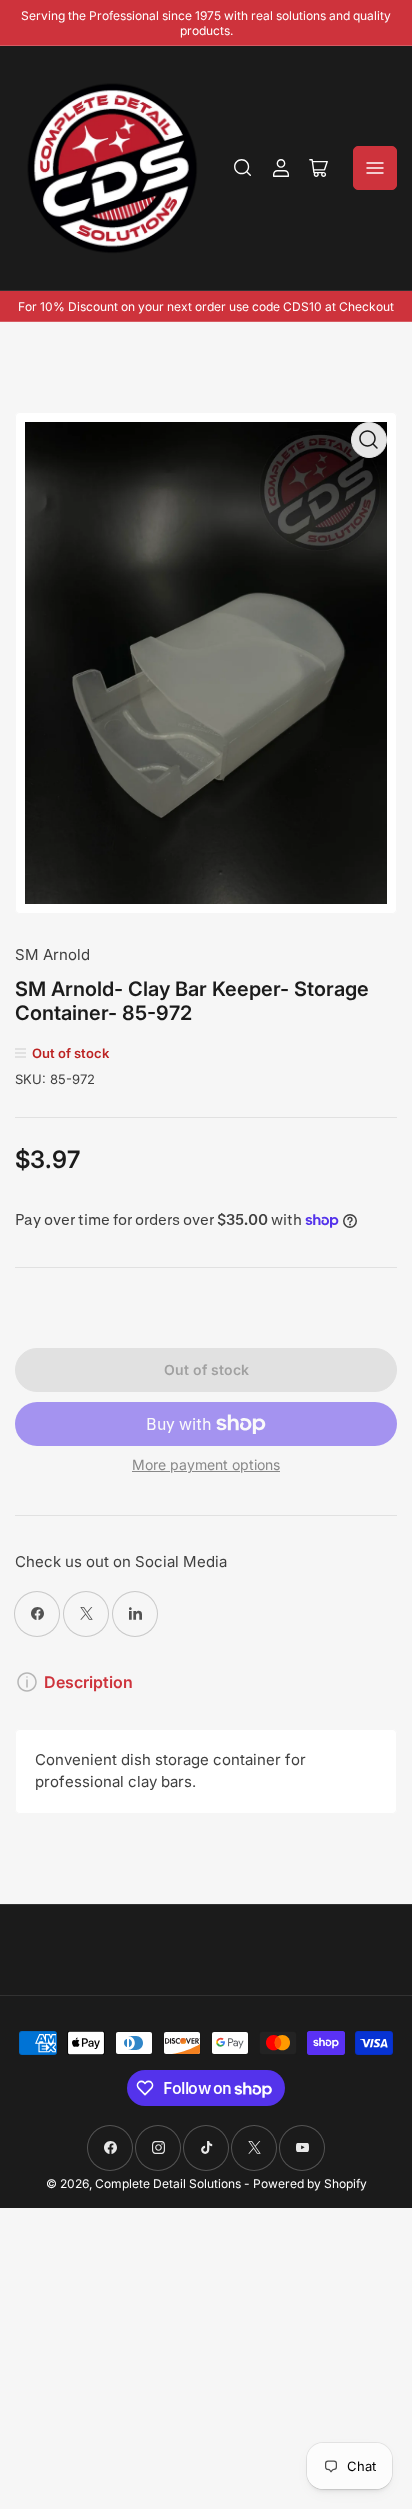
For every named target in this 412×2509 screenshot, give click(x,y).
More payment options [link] (206, 1464)
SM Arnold (52, 954)
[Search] (243, 168)
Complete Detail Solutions (168, 2183)
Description (88, 1682)
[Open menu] (375, 168)
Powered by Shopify (310, 2183)
